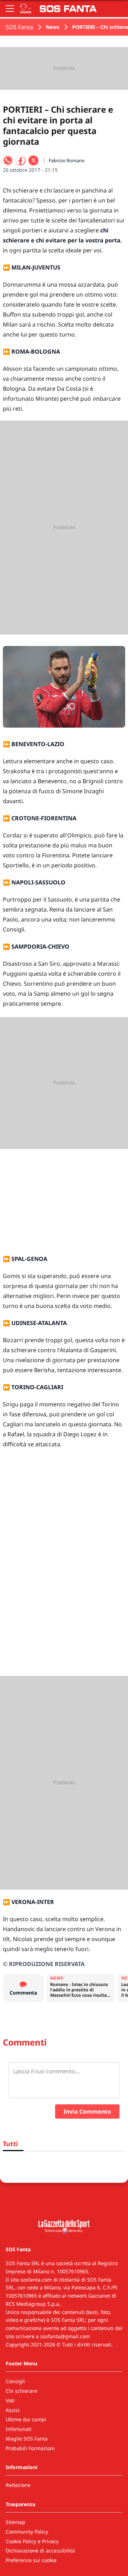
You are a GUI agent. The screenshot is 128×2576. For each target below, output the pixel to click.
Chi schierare (22, 2391)
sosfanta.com (36, 2280)
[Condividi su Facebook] (21, 160)
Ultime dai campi (26, 2419)
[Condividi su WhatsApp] (8, 160)
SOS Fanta (19, 27)
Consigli (15, 2381)
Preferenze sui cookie (31, 2560)
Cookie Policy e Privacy (32, 2541)
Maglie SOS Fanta (27, 2439)
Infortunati (19, 2429)
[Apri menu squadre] (26, 9)
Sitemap (15, 2522)
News (53, 27)
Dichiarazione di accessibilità (40, 2551)
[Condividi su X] (33, 160)
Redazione (18, 2485)
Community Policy (27, 2532)
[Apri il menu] (10, 9)
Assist (13, 2410)
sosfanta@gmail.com (65, 2336)
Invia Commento (87, 2111)
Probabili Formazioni (30, 2448)
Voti (10, 2400)
